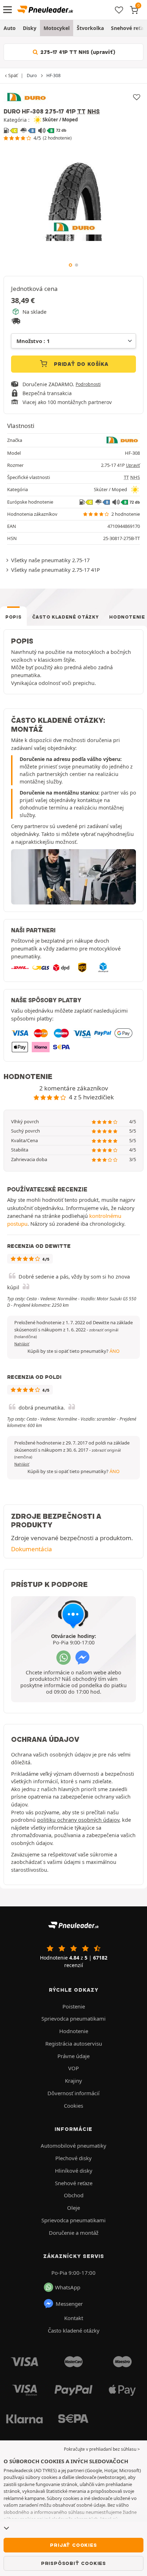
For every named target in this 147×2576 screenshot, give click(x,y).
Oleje (73, 2208)
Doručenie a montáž (74, 2233)
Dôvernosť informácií (73, 2093)
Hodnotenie (74, 2031)
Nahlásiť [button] (22, 1344)
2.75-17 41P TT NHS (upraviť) (77, 52)
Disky (30, 28)
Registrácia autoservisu (74, 2043)
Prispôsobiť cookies (73, 2563)
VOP (73, 2068)
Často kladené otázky (65, 617)
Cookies (73, 2106)
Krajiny (73, 2081)
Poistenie (74, 2006)
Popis (13, 617)
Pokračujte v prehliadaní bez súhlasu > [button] (102, 2449)
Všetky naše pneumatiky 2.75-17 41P (55, 570)
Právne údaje (73, 2056)
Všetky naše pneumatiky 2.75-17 (50, 560)
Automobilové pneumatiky (73, 2146)
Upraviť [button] (133, 465)
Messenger (69, 2304)
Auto (10, 28)
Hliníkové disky (74, 2171)
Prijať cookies (73, 2545)
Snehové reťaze (74, 2183)
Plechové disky (73, 2158)
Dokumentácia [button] (32, 1549)
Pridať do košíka (80, 364)
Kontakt (74, 2318)
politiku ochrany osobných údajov (78, 1820)
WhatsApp (68, 2287)
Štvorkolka (90, 28)
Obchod (74, 2195)
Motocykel (57, 28)
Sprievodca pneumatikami (73, 2018)
